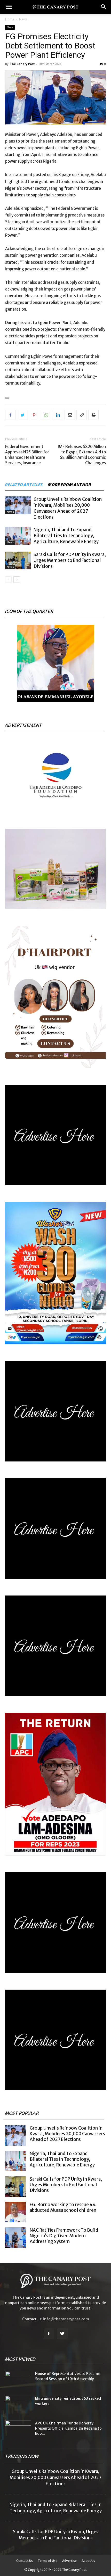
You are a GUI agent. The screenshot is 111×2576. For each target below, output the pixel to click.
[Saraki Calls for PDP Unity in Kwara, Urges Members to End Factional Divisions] (18, 560)
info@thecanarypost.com (66, 2319)
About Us (88, 2561)
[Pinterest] (34, 415)
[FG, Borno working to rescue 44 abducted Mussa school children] (15, 2212)
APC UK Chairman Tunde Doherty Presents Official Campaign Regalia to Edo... (68, 2428)
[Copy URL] (82, 415)
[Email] (70, 415)
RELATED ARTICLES (24, 485)
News (23, 19)
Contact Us (25, 2561)
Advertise (69, 2561)
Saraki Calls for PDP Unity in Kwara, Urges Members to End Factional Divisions (70, 560)
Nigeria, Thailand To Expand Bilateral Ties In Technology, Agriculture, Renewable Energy (66, 536)
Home (10, 19)
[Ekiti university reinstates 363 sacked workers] (18, 2405)
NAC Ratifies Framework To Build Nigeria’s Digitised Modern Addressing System (64, 2236)
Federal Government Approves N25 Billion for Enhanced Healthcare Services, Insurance (27, 455)
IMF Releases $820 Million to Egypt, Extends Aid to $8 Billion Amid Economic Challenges (82, 455)
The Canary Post (22, 64)
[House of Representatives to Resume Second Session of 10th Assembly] (18, 2380)
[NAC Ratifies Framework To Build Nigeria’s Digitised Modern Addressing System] (15, 2238)
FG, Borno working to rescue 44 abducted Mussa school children (63, 2207)
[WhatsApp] (46, 415)
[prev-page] (8, 580)
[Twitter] (22, 415)
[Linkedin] (58, 415)
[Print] (93, 415)
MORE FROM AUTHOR (70, 485)
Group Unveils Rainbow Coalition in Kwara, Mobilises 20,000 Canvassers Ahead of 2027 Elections (68, 508)
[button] (9, 7)
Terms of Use (47, 2561)
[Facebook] (10, 415)
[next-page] (17, 580)
